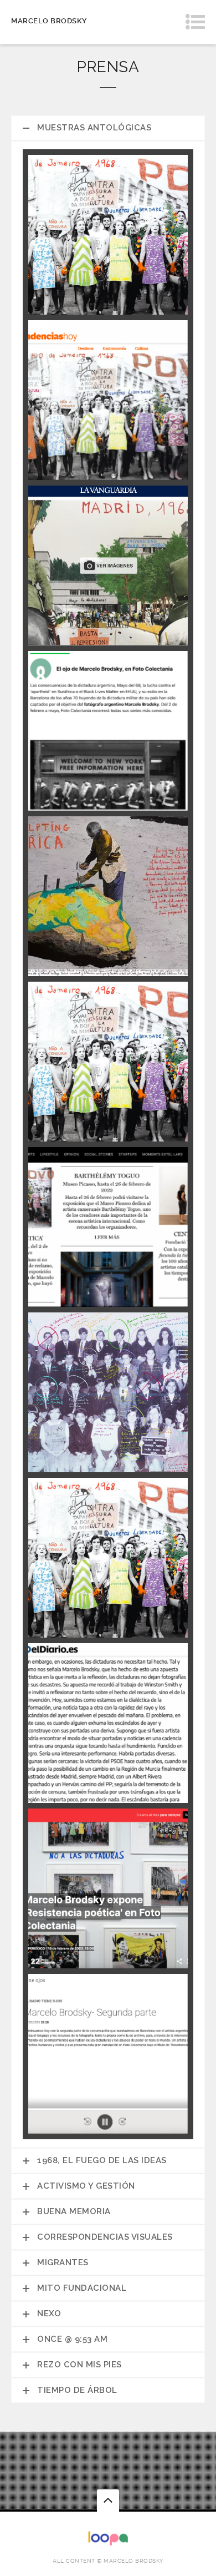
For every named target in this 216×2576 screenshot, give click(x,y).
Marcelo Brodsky (49, 21)
